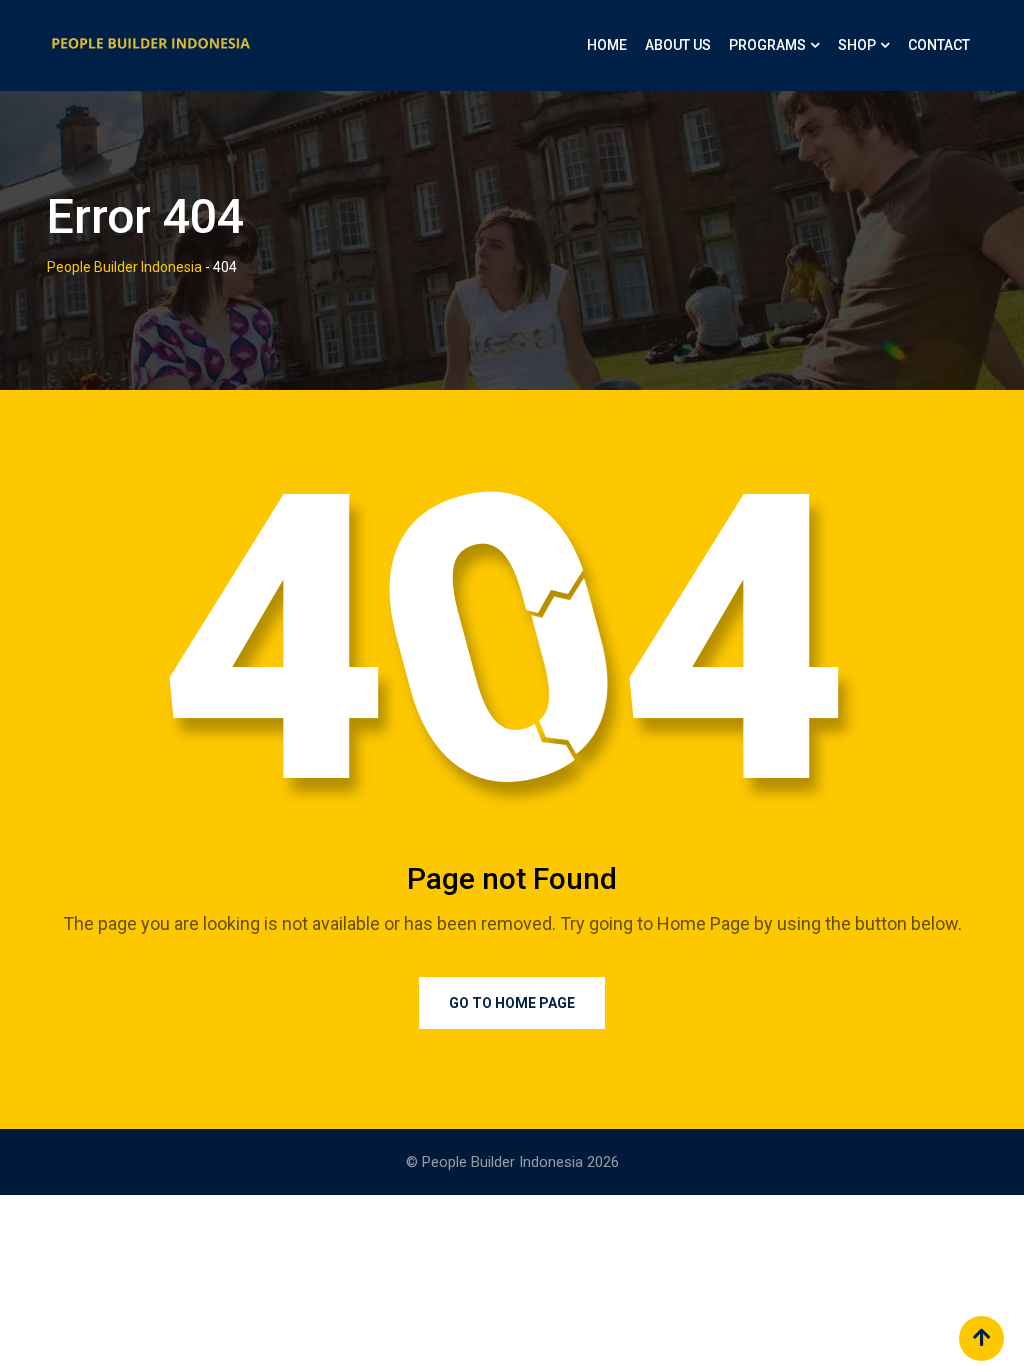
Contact (939, 45)
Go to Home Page (512, 1003)
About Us (678, 45)
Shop (857, 45)
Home (607, 45)
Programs (767, 45)
